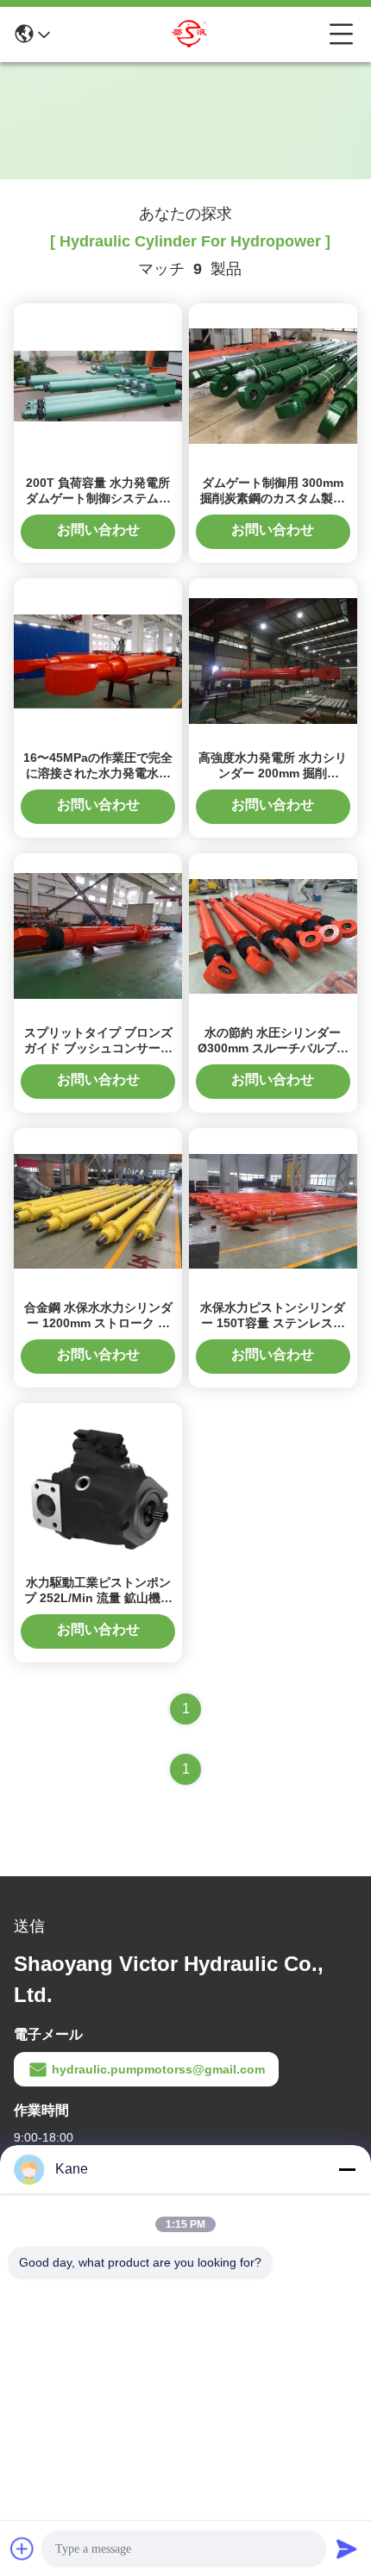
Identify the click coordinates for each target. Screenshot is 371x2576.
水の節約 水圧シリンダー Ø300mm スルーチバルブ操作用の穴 (273, 1048)
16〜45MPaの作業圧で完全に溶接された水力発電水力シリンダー (98, 773)
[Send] (347, 2548)
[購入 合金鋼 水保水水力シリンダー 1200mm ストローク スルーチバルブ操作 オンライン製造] (98, 1210)
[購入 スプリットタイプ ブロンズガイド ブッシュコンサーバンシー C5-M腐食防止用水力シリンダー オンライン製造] (98, 935)
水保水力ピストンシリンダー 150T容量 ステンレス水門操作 (273, 1323)
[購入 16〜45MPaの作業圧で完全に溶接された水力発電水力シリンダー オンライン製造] (98, 660)
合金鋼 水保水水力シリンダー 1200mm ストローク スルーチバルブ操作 (98, 1323)
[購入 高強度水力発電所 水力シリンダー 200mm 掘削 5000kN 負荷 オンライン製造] (273, 660)
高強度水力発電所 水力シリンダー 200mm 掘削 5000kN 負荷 (273, 773)
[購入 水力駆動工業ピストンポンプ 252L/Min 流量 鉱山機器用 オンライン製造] (98, 1485)
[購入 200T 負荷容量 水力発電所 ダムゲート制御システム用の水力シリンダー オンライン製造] (98, 385)
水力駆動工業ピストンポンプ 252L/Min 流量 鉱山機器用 (98, 1598)
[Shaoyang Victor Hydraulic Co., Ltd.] (190, 34)
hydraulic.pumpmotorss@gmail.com (158, 2069)
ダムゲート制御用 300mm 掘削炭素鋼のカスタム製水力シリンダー (273, 498)
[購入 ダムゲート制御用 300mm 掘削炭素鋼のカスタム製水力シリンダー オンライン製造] (273, 385)
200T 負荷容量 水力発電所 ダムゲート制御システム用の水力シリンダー (98, 498)
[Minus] (347, 2169)
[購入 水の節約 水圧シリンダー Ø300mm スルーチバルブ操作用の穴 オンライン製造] (273, 935)
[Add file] (22, 2548)
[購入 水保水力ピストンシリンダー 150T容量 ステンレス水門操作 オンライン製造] (273, 1210)
